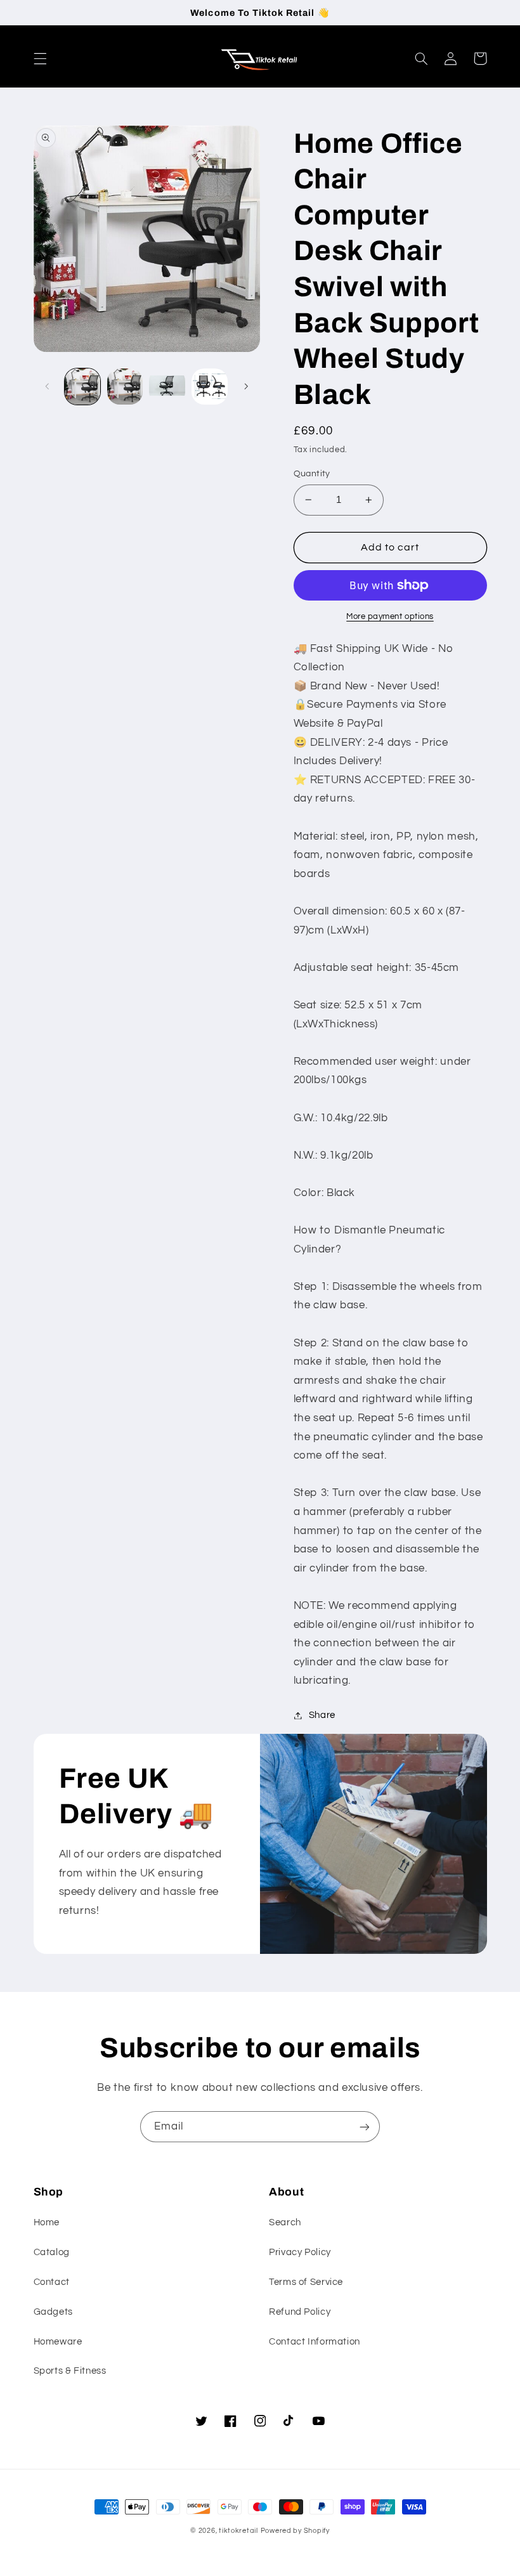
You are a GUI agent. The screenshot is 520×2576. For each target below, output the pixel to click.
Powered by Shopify (295, 2531)
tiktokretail (238, 2531)
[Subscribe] (365, 2127)
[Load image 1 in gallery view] (82, 386)
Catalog (52, 2252)
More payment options (390, 617)
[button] (40, 58)
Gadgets (53, 2312)
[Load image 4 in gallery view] (209, 386)
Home (47, 2222)
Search (285, 2222)
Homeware (58, 2342)
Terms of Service (306, 2282)
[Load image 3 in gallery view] (167, 386)
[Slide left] (48, 387)
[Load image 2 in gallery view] (125, 386)
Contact (52, 2282)
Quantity (312, 474)
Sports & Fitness (70, 2371)
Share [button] (322, 1715)
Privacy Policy (300, 2252)
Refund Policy (300, 2312)
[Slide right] (246, 387)
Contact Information (315, 2342)
